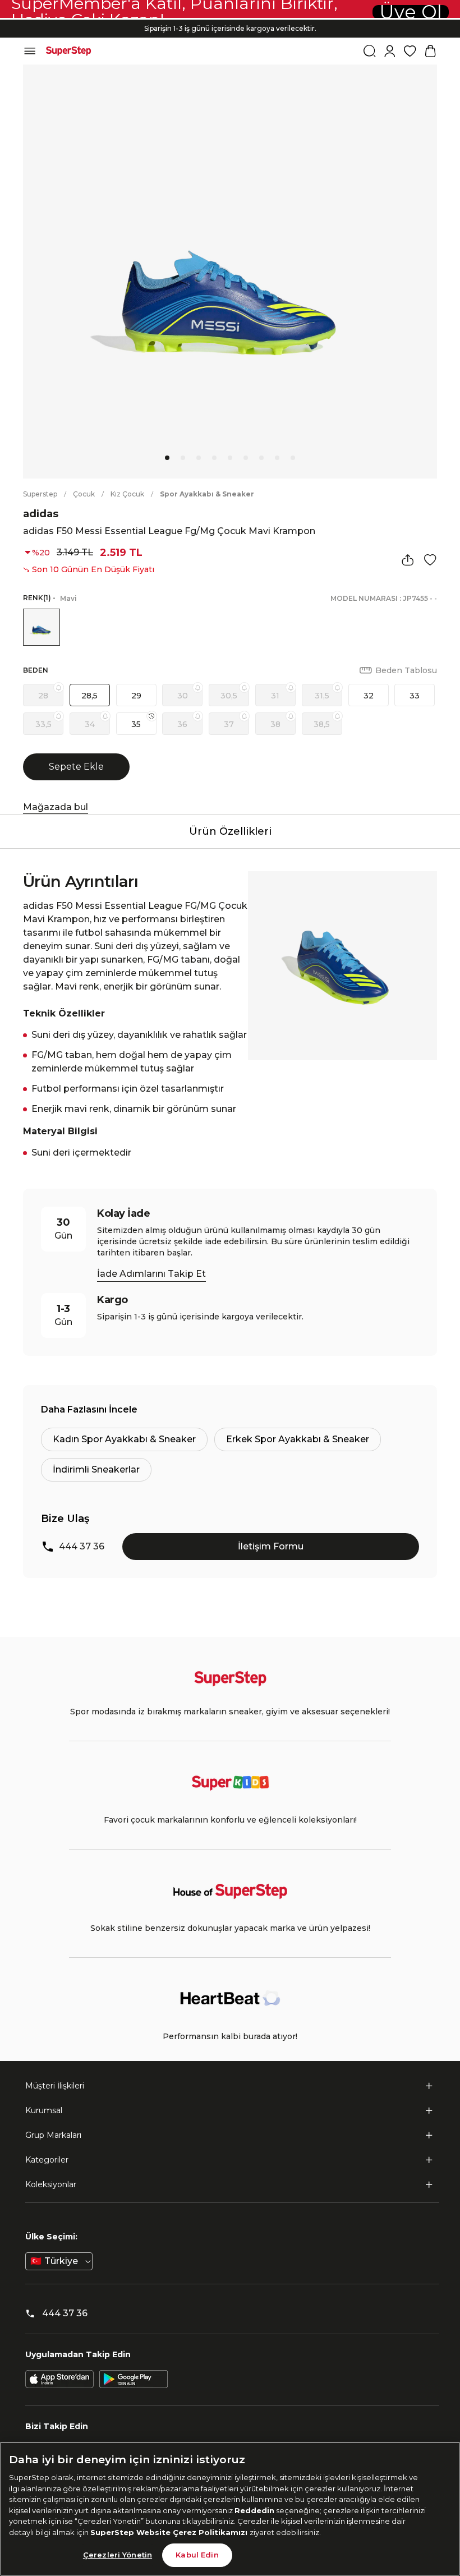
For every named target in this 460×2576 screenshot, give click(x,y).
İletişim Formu (271, 1546)
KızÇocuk (127, 494)
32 (369, 696)
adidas (41, 514)
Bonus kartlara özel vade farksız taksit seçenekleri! (230, 19)
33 (415, 696)
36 (182, 724)
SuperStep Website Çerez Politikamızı (170, 2532)
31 (275, 696)
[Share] (408, 560)
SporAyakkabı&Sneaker (207, 494)
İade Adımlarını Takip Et (151, 1274)
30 (183, 696)
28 (43, 696)
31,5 (322, 696)
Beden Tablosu (406, 670)
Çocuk (84, 494)
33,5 (43, 724)
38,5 (322, 724)
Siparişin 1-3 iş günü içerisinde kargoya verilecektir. (230, 28)
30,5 (229, 696)
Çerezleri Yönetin (118, 2555)
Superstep (40, 494)
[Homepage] (68, 51)
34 (90, 724)
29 (136, 696)
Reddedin (254, 2510)
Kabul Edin (197, 2555)
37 (229, 724)
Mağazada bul (56, 807)
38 (275, 724)
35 (136, 724)
